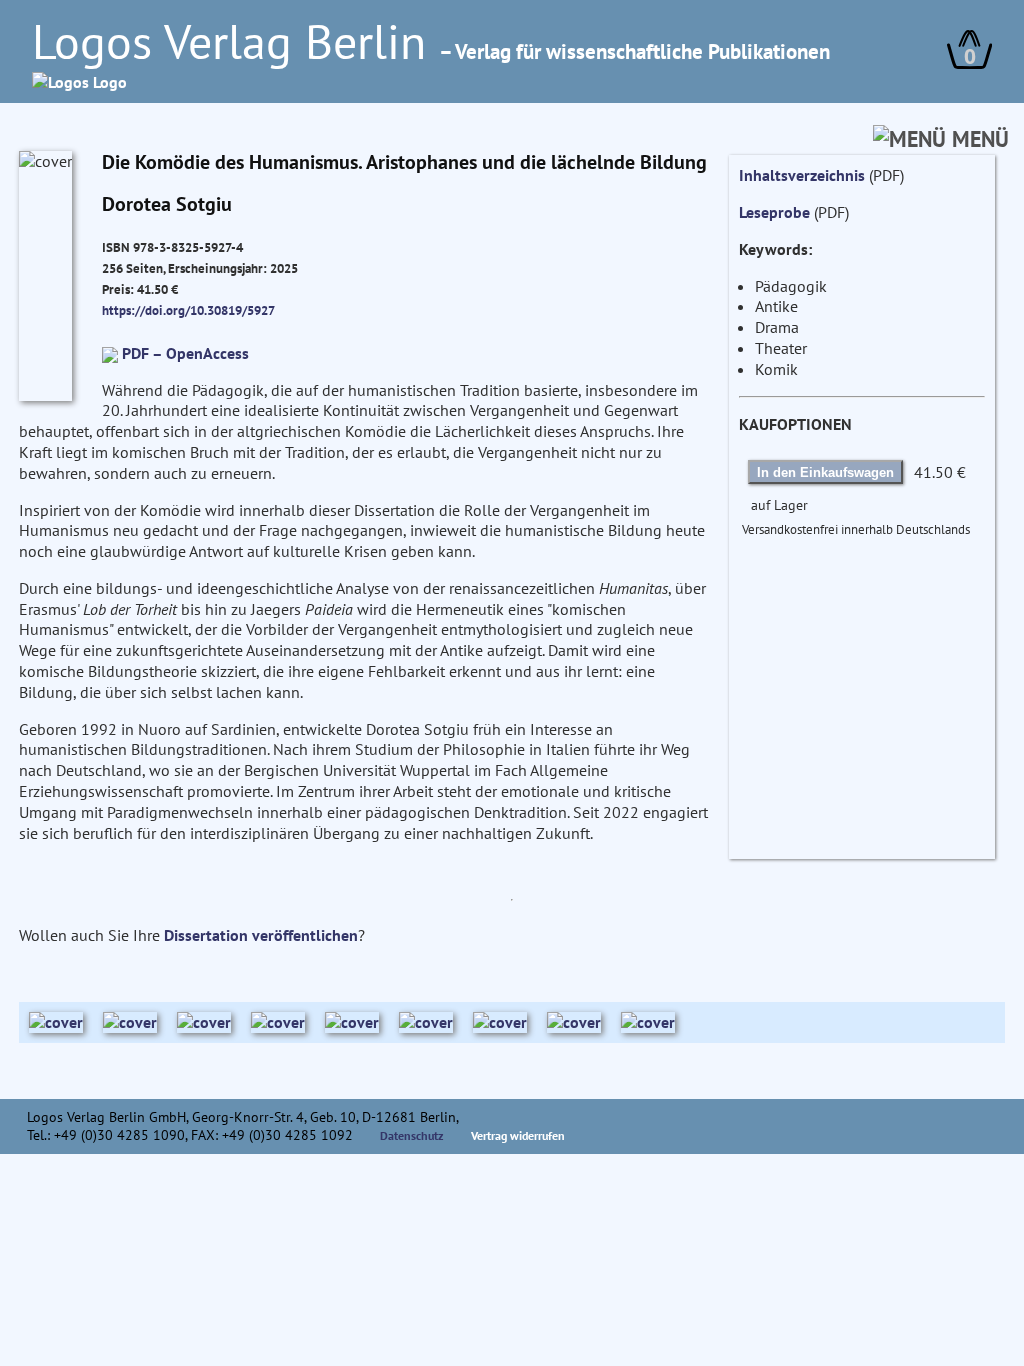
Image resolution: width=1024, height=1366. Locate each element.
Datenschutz (412, 1135)
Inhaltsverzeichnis (802, 175)
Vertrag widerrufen (518, 1135)
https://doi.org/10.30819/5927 (188, 310)
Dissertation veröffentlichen (261, 935)
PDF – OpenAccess (185, 353)
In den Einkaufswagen (825, 472)
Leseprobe (774, 212)
